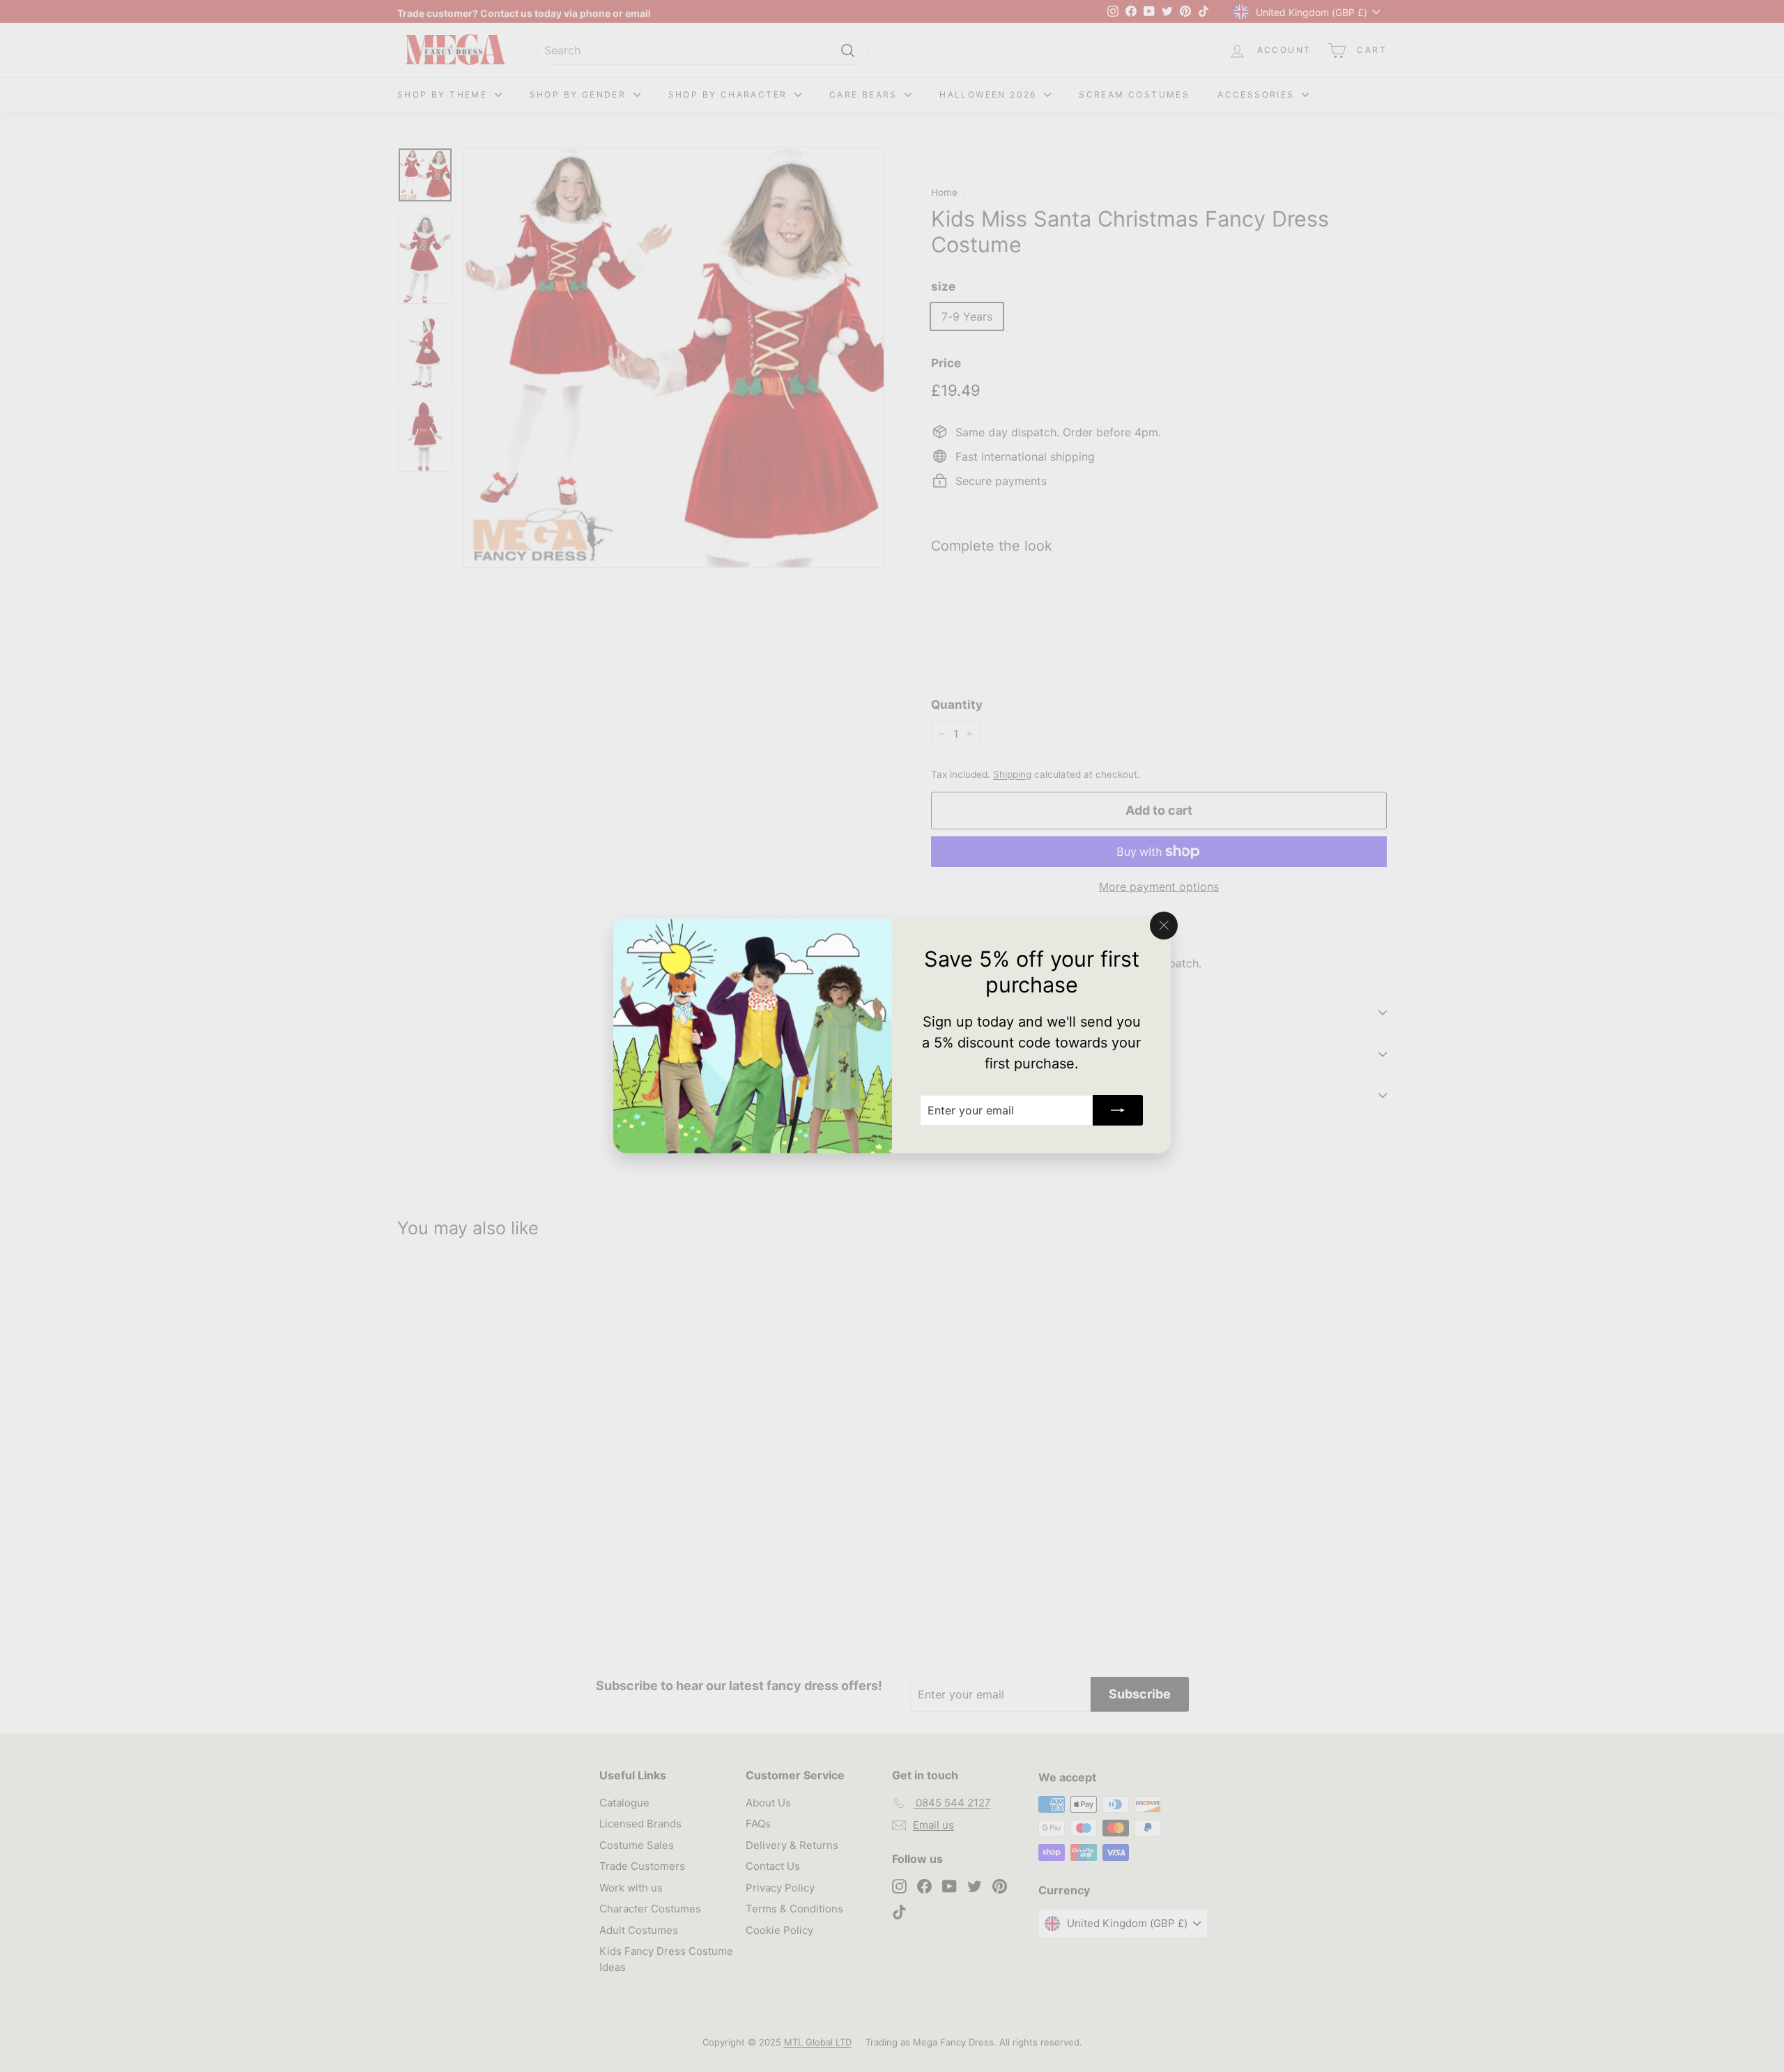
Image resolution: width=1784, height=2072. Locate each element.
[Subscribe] (1118, 1110)
